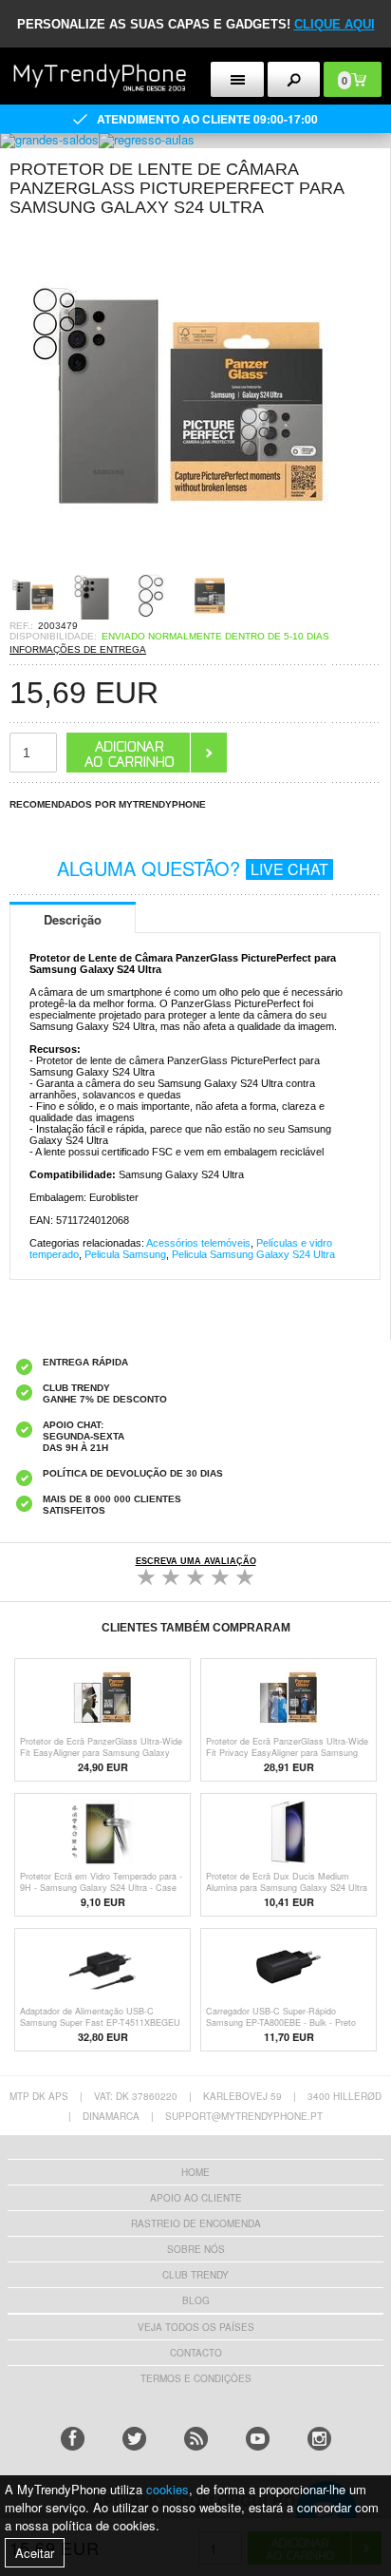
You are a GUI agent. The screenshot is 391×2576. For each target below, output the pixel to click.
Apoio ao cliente (196, 2198)
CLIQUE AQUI (335, 24)
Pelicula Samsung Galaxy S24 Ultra (253, 1254)
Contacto (196, 2353)
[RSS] (196, 2439)
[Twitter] (134, 2439)
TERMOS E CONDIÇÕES (196, 2378)
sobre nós (196, 2249)
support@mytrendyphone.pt (244, 2116)
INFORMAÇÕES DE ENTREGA (78, 649)
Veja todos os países (196, 2327)
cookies (168, 2489)
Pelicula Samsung (125, 1254)
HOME (195, 2172)
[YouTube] (258, 2439)
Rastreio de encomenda (196, 2223)
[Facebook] (73, 2439)
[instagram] (319, 2439)
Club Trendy (195, 2275)
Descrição (73, 919)
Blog (196, 2300)
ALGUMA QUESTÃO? (193, 868)
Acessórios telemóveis (198, 1243)
